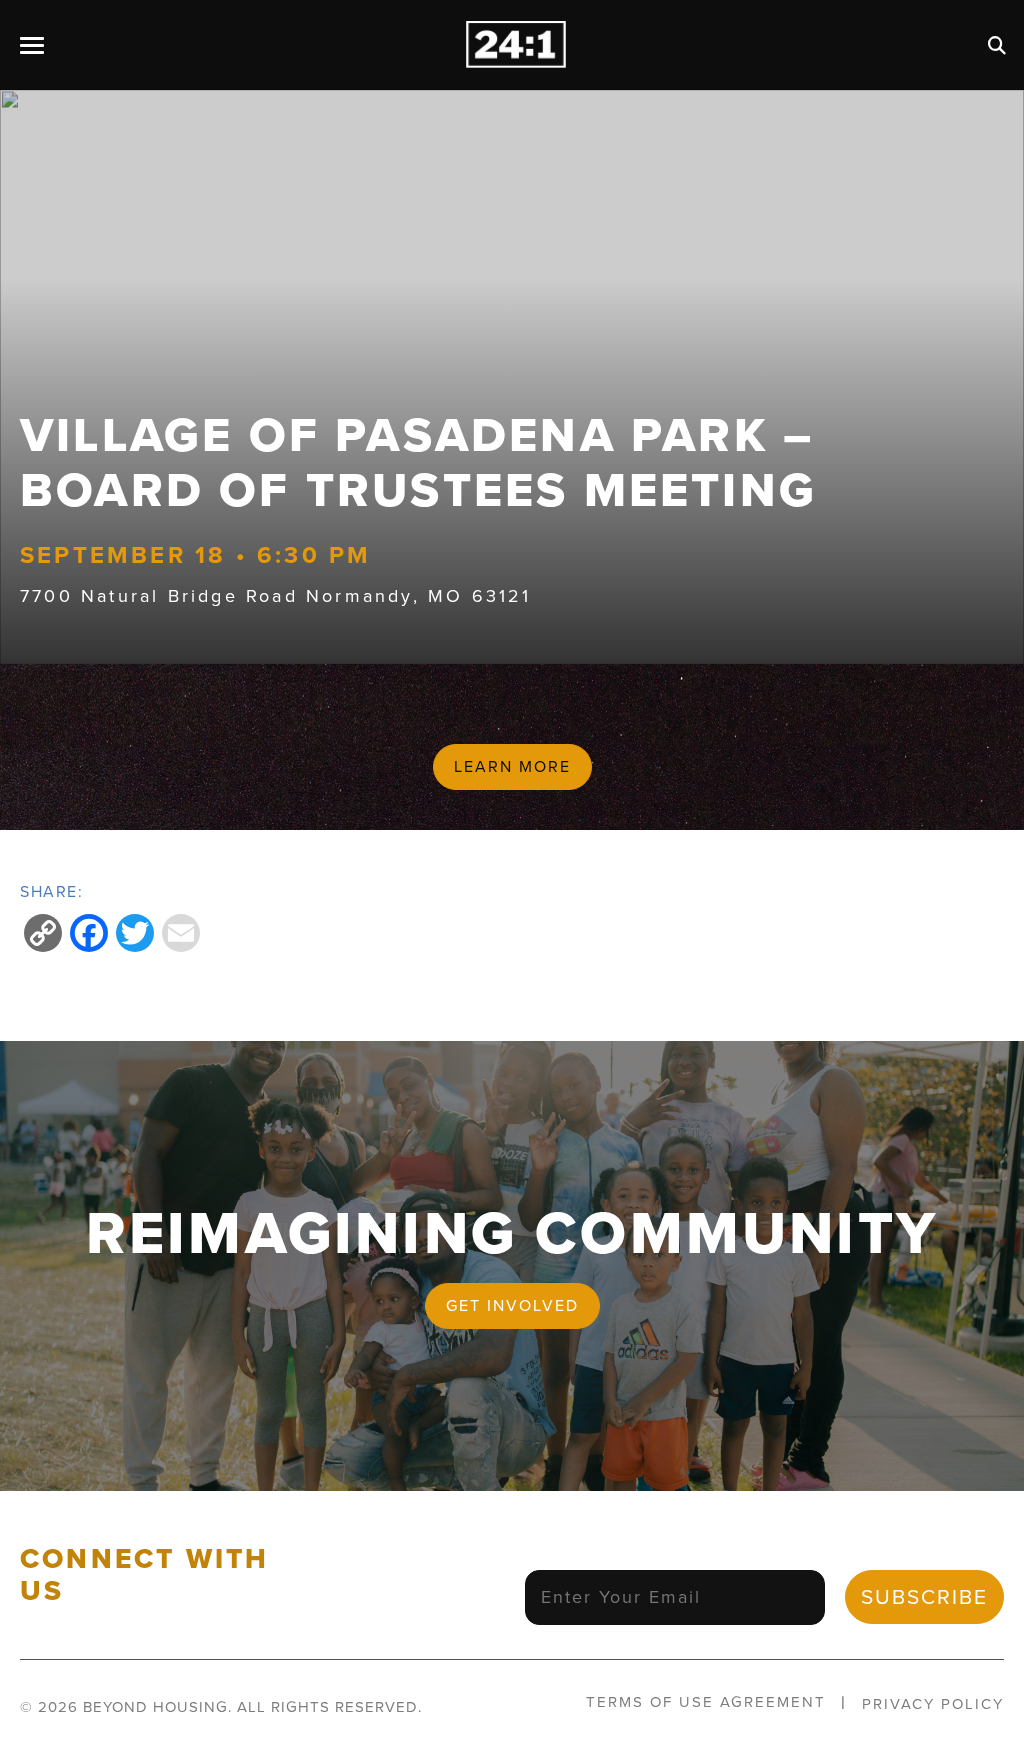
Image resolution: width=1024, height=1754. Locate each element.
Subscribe (924, 1596)
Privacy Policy (933, 1704)
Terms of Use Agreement (706, 1702)
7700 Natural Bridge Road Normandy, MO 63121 (276, 596)
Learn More (512, 766)
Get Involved (512, 1305)
